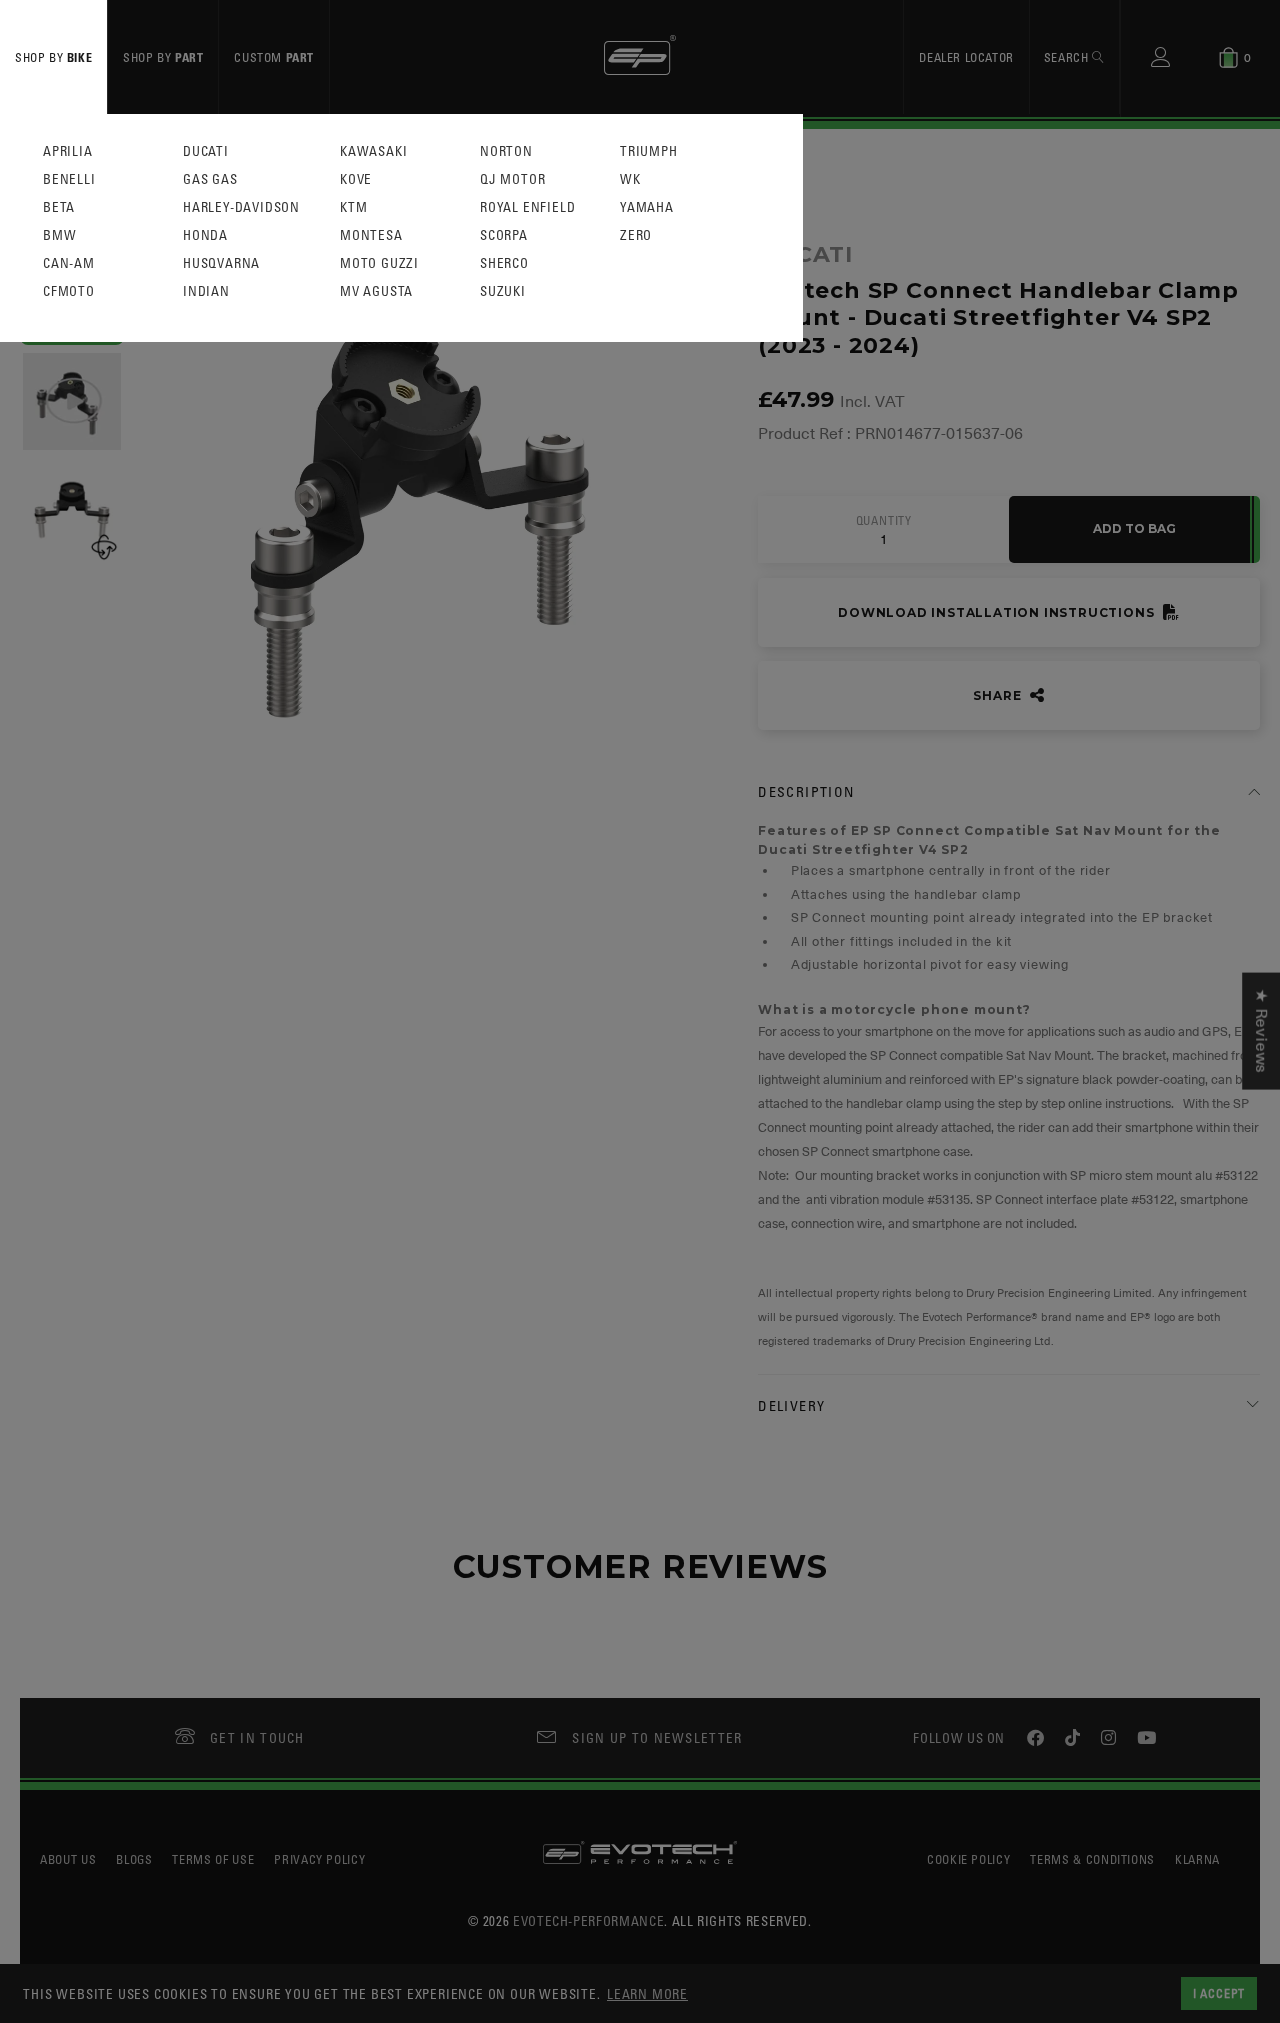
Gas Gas (210, 179)
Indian (206, 291)
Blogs (134, 1859)
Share (999, 695)
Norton (506, 151)
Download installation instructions (998, 612)
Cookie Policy (968, 1859)
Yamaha (647, 207)
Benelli (69, 179)
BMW (59, 235)
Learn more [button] (647, 1993)
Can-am (69, 263)
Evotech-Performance (588, 1920)
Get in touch (257, 1737)
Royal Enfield (527, 207)
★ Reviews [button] (1261, 1030)
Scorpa (504, 235)
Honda (205, 235)
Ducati (206, 151)
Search (1068, 57)
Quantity (884, 521)
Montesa (371, 235)
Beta (59, 207)
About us (68, 1859)
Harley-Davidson (241, 207)
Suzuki (503, 291)
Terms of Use (213, 1859)
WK (630, 179)
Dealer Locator (966, 57)
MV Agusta (376, 291)
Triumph (649, 151)
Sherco (504, 263)
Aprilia (68, 151)
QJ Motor (512, 179)
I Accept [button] (1219, 1993)
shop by (53, 57)
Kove (356, 179)
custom (274, 57)
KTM (353, 207)
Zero (636, 235)
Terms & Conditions (1092, 1859)
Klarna (1197, 1859)
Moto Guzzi (379, 263)
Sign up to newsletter (657, 1737)
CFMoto (69, 291)
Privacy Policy (319, 1859)
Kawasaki (373, 151)
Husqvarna (221, 263)
